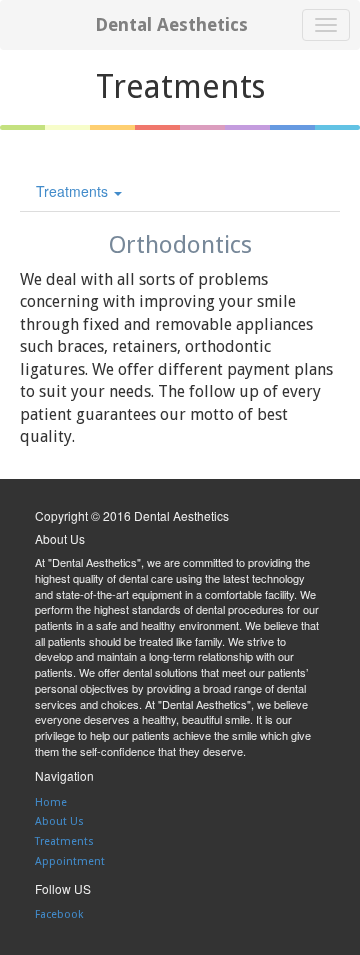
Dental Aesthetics (171, 24)
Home (51, 802)
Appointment (70, 861)
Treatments (74, 191)
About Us (59, 821)
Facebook (59, 914)
